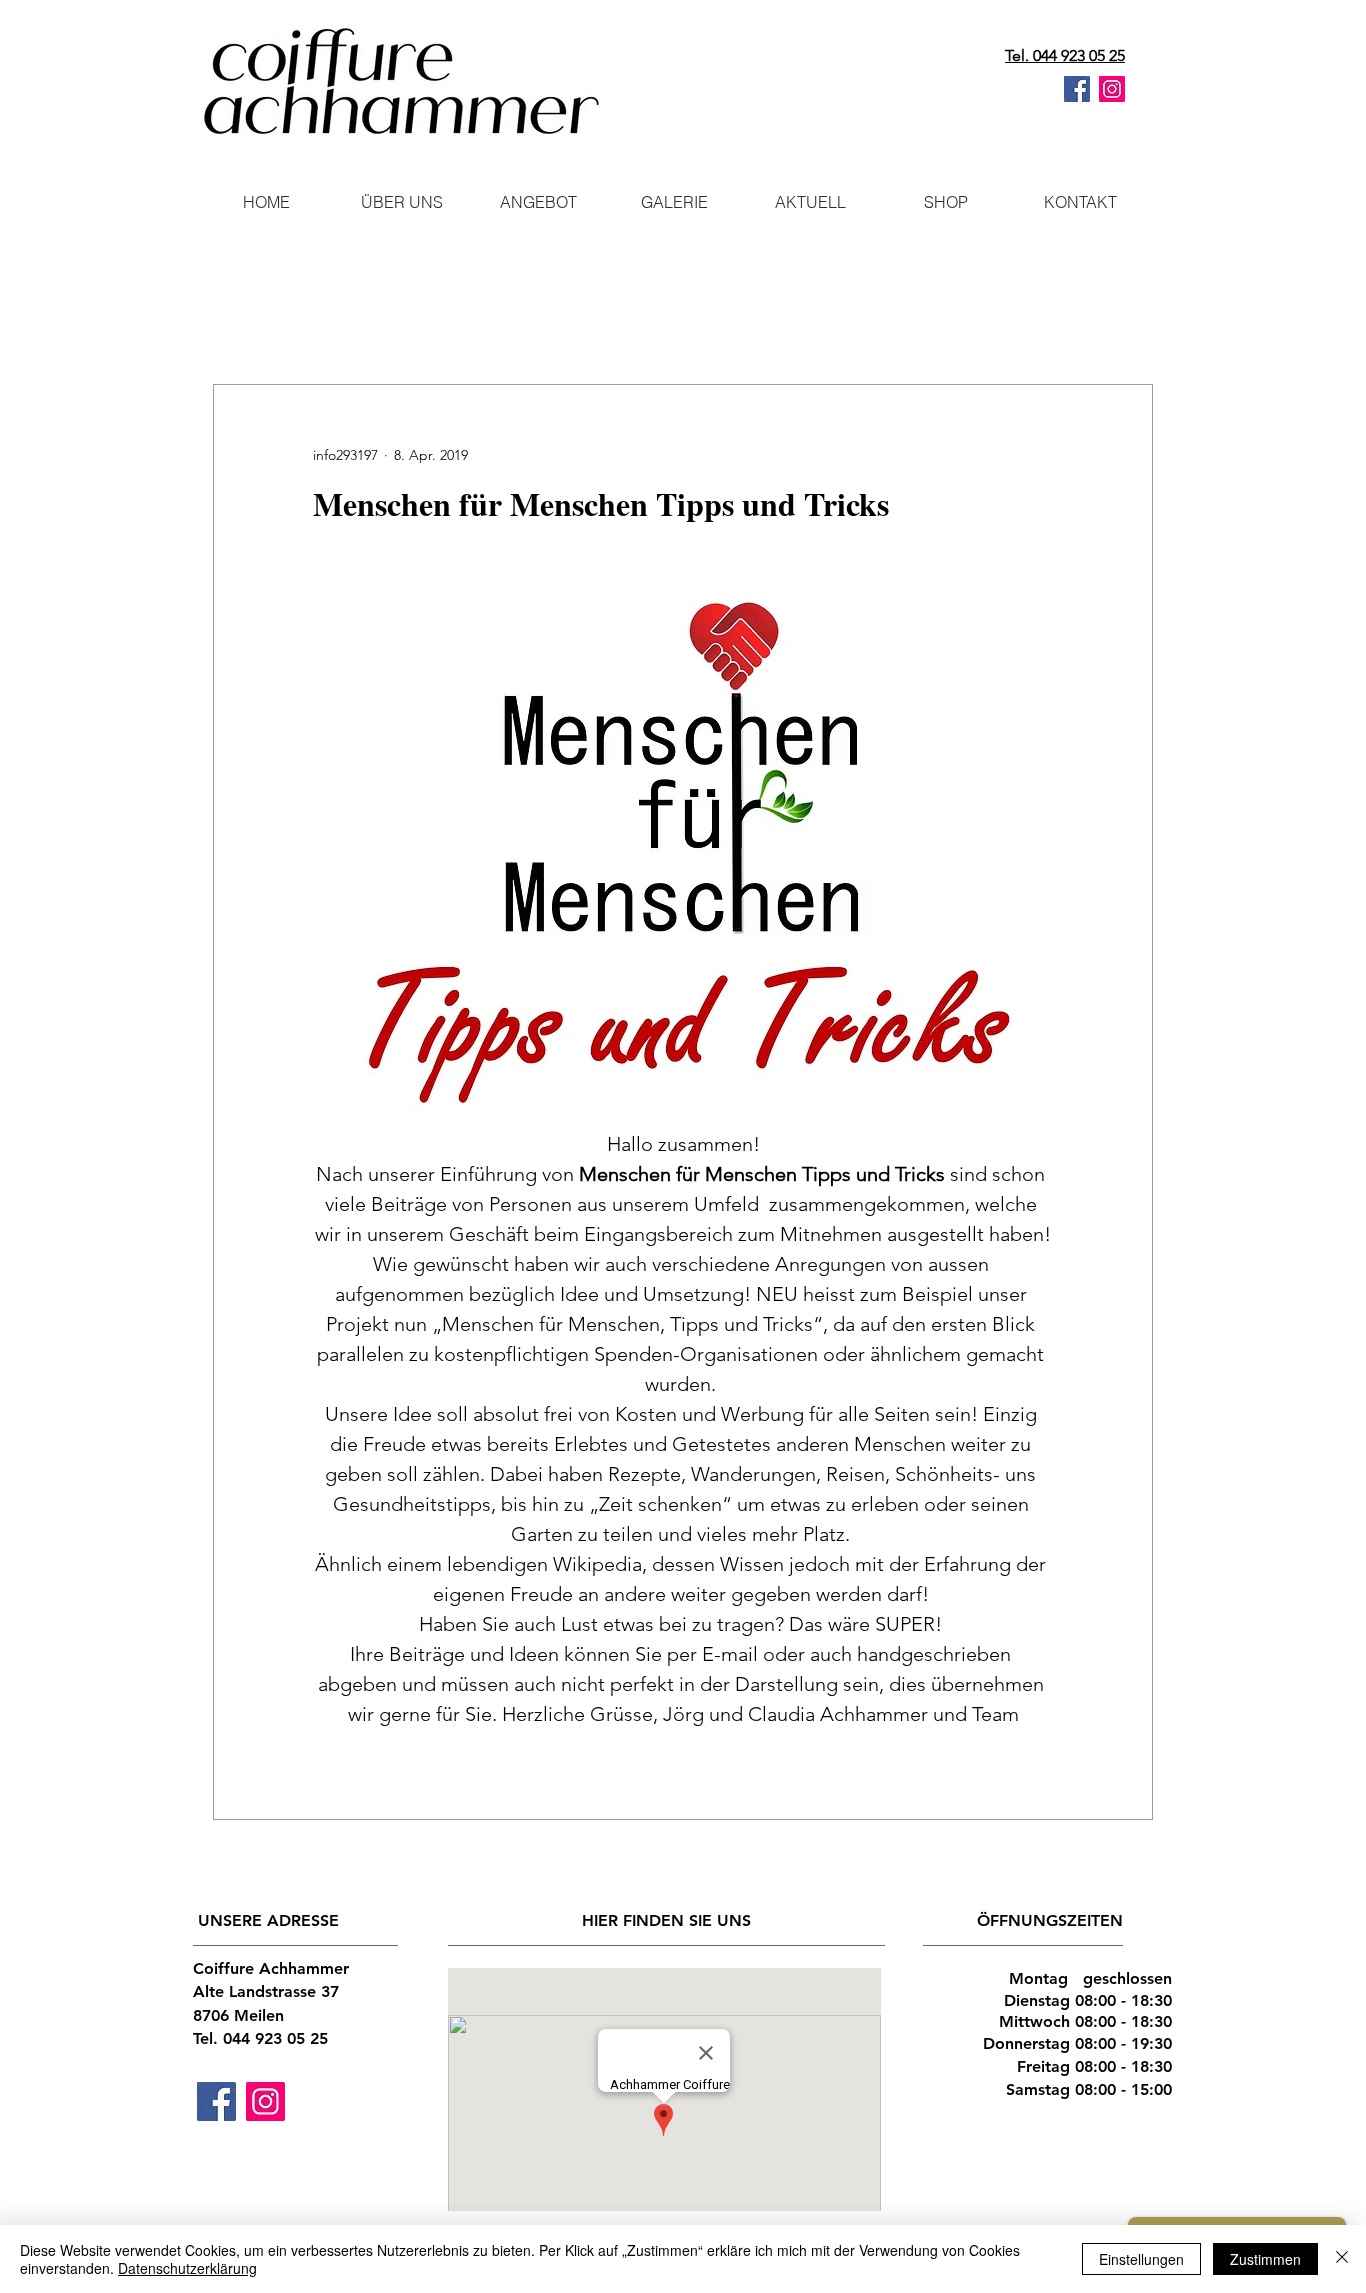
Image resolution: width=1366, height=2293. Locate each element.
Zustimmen (1265, 2259)
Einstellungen (1141, 2259)
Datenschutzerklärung (187, 2268)
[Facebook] (1077, 89)
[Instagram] (1112, 89)
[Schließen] (1342, 2259)
